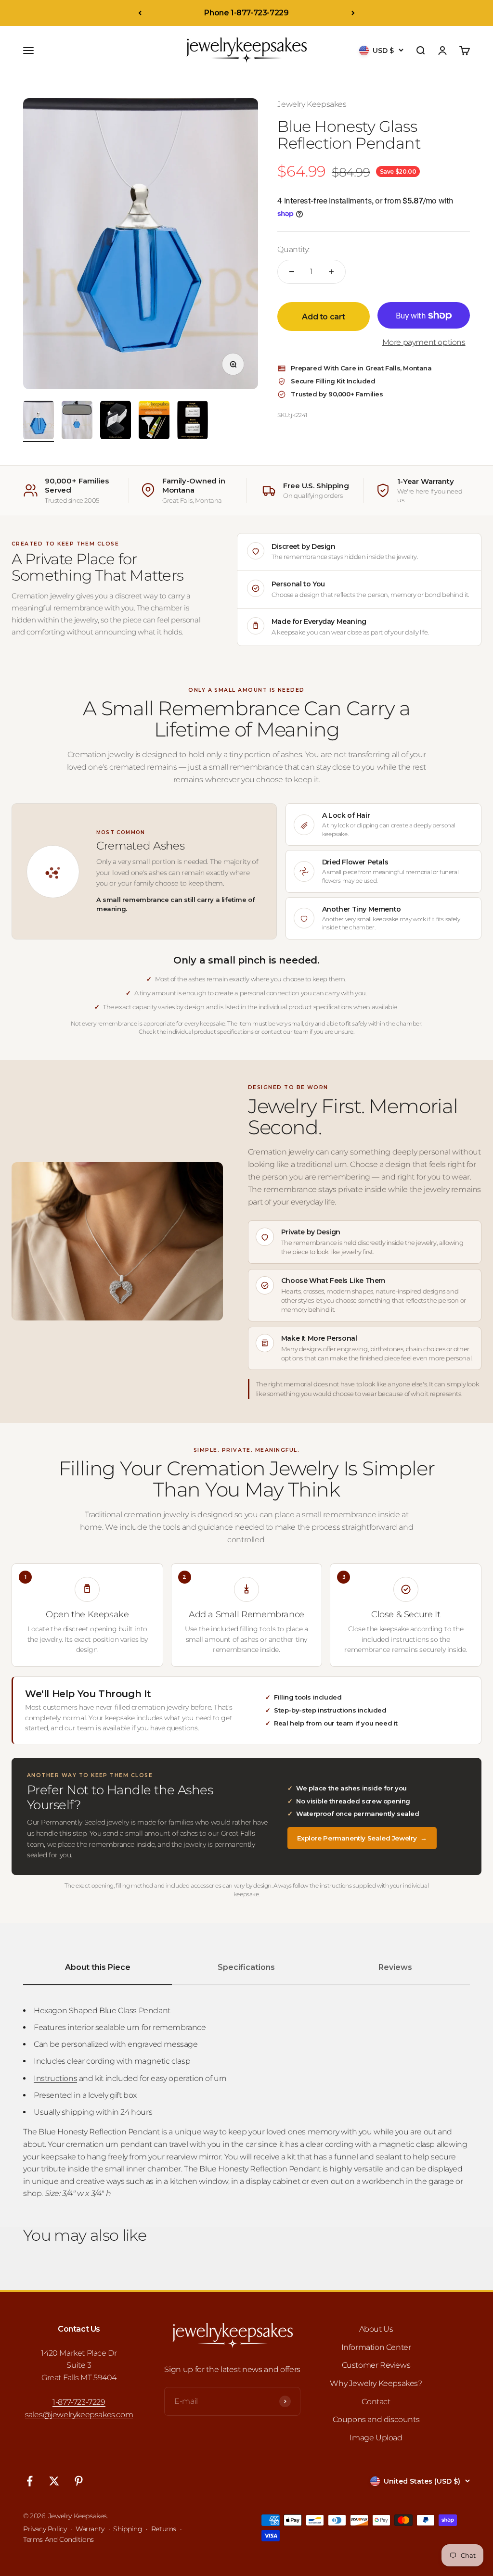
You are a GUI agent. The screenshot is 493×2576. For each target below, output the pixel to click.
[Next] (353, 13)
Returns (164, 2529)
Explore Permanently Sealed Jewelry (362, 1838)
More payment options (424, 342)
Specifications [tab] (246, 1967)
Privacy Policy (45, 2529)
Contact (376, 2402)
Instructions (55, 2078)
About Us (376, 2329)
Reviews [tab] (395, 1967)
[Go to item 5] (193, 421)
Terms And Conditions (58, 2539)
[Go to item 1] (39, 421)
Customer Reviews (376, 2365)
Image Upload (376, 2438)
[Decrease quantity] (292, 272)
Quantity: (293, 249)
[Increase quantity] (331, 272)
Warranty (90, 2529)
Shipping (128, 2529)
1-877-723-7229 (79, 2402)
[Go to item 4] (154, 421)
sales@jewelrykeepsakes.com (79, 2415)
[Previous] (140, 13)
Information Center (376, 2347)
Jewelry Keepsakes (312, 104)
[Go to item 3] (116, 421)
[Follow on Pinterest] (79, 2481)
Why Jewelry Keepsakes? (376, 2383)
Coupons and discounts (376, 2419)
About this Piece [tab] (98, 1967)
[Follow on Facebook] (30, 2481)
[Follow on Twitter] (54, 2481)
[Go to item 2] (77, 421)
